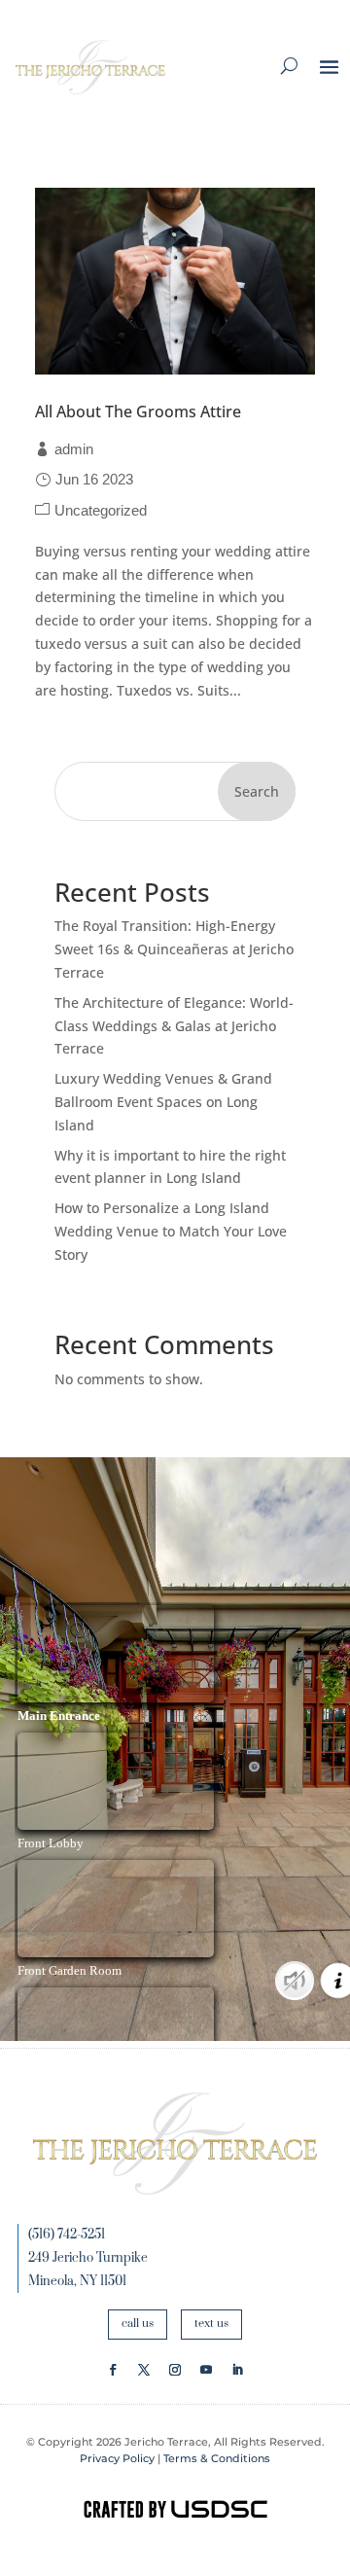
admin (74, 449)
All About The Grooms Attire (138, 411)
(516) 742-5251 (67, 2235)
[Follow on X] (144, 2370)
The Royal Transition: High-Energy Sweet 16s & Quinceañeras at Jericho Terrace (174, 949)
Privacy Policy (117, 2458)
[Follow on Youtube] (206, 2370)
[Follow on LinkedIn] (237, 2370)
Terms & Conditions (217, 2458)
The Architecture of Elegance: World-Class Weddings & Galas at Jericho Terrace (174, 1026)
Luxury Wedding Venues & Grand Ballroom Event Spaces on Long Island (163, 1102)
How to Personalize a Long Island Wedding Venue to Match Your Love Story (171, 1231)
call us (138, 2324)
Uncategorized (101, 510)
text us (211, 2324)
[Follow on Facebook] (113, 2370)
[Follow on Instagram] (175, 2370)
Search (257, 791)
